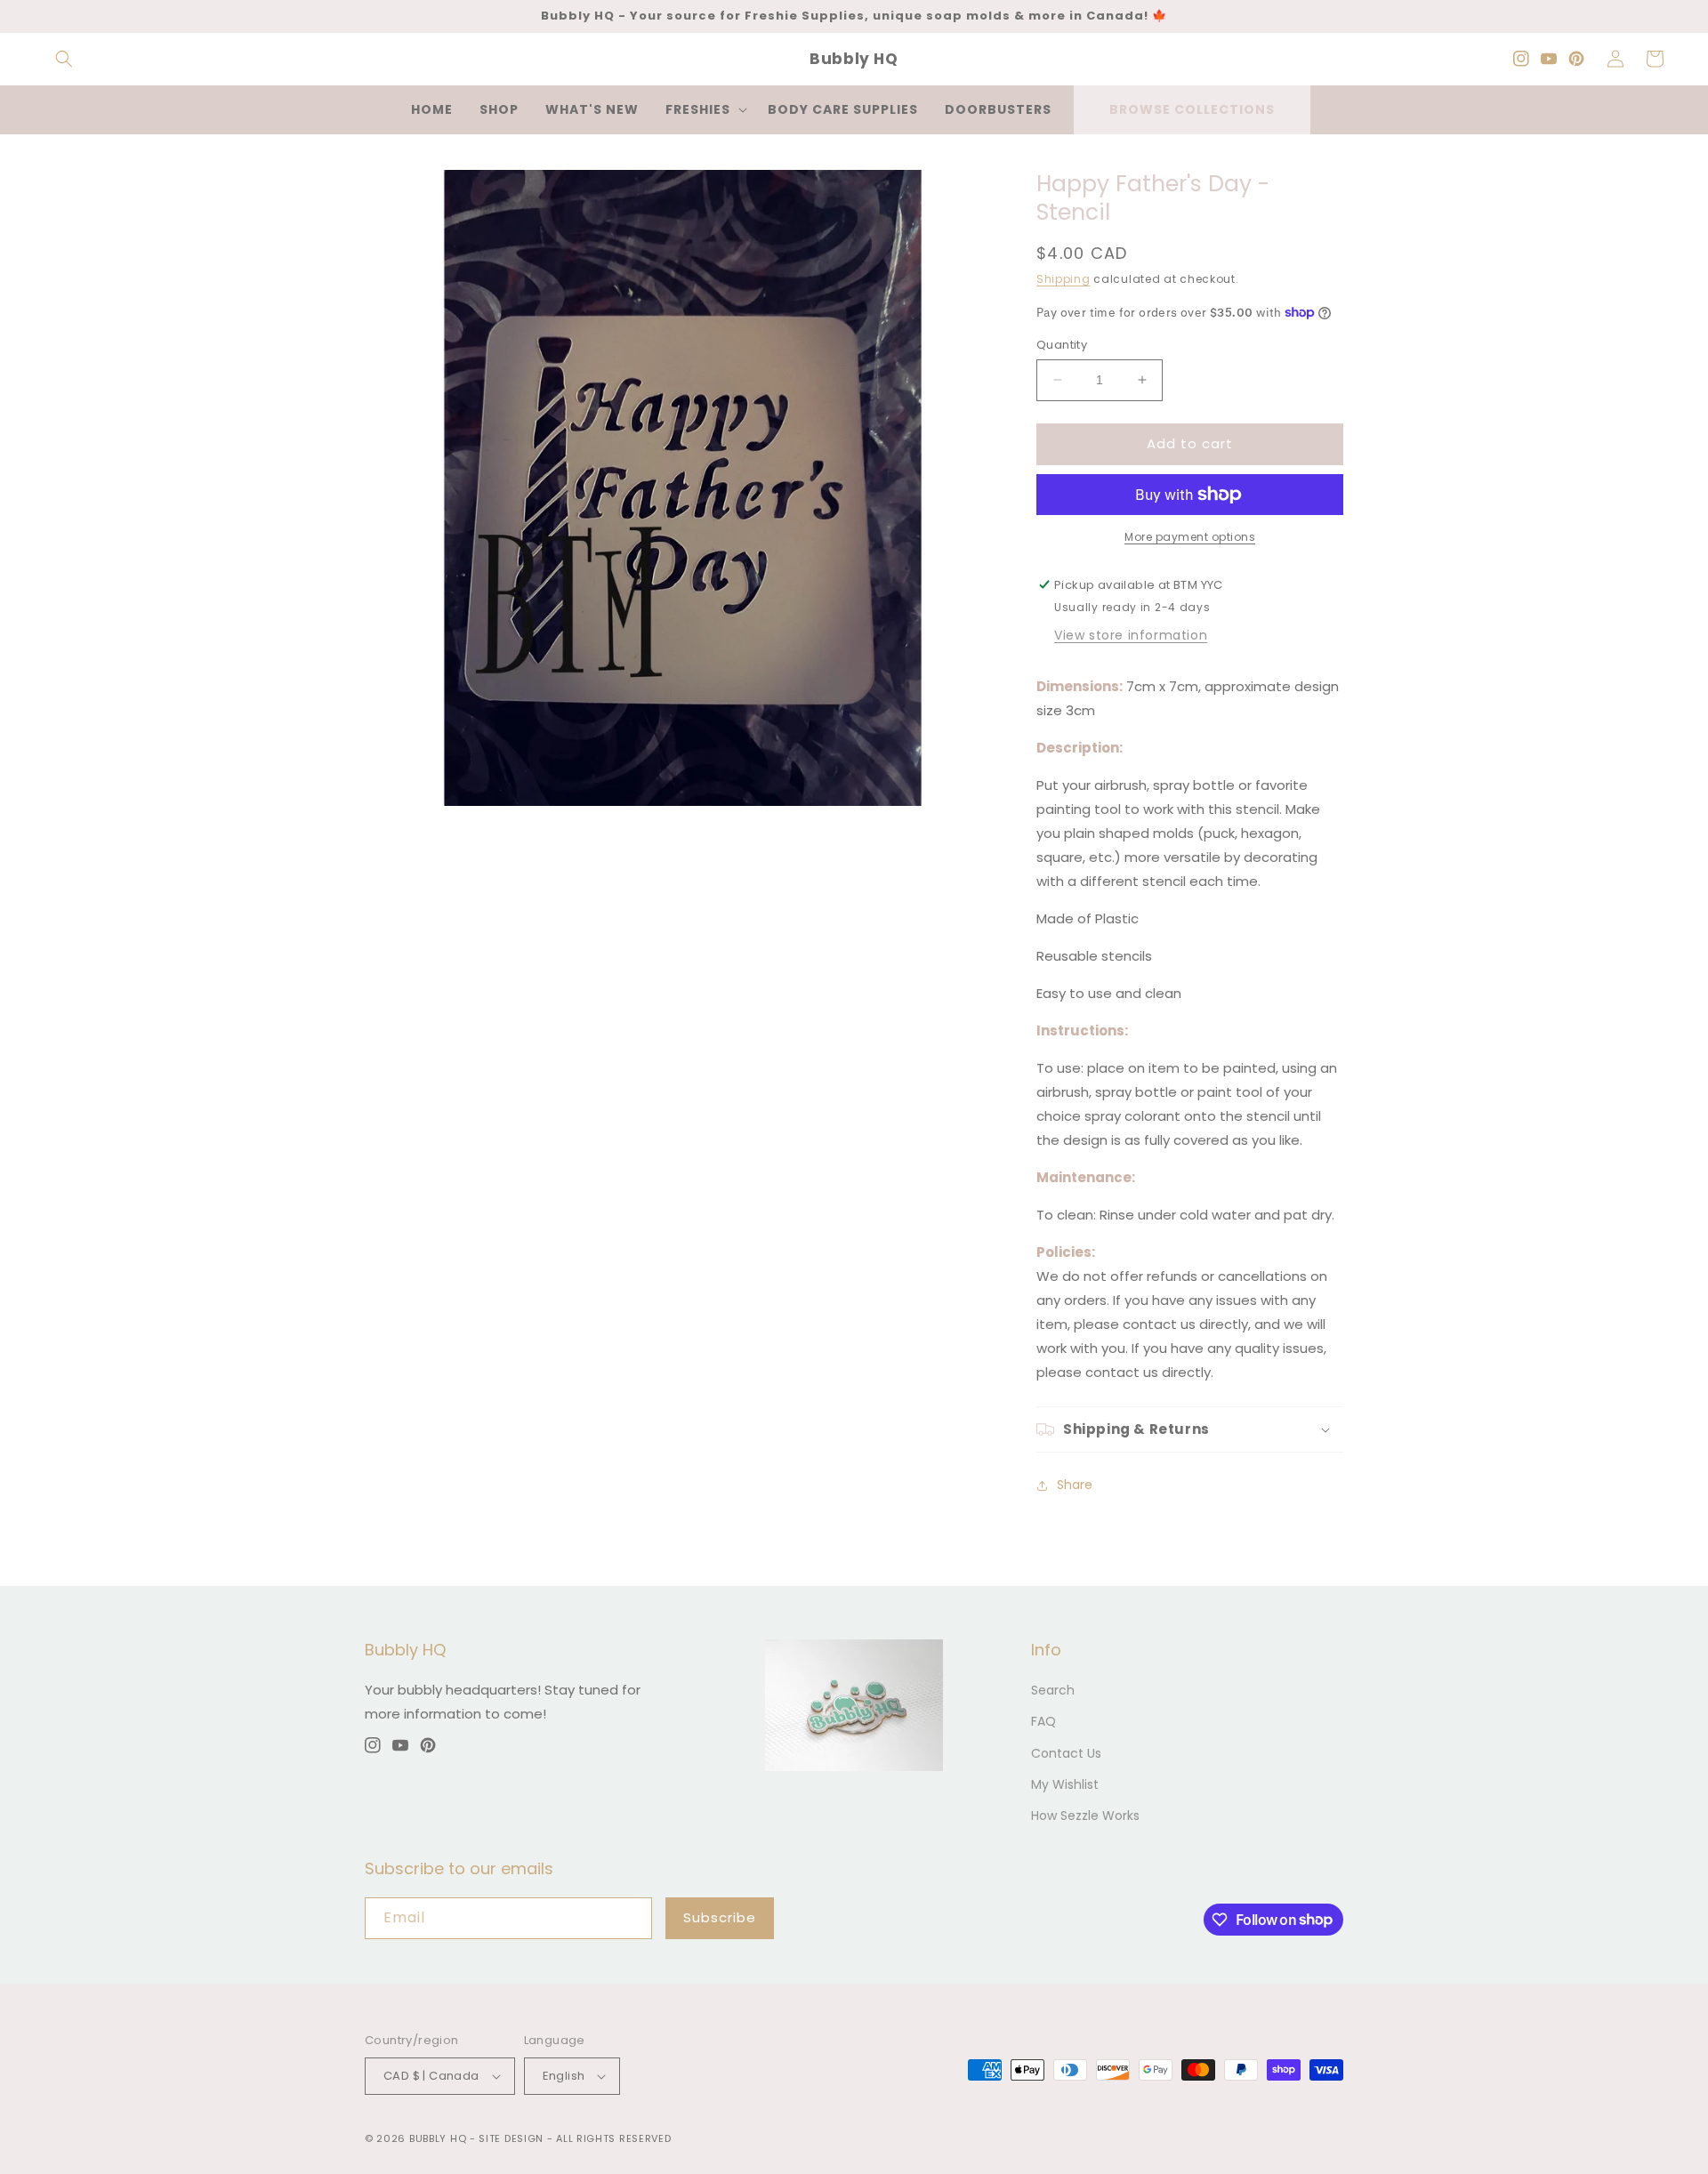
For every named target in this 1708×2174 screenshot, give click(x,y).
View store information (1131, 635)
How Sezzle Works (1085, 1816)
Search (1053, 1690)
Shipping (1063, 279)
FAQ (1043, 1721)
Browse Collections (1192, 109)
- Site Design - (513, 2138)
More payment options (1190, 537)
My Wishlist (1065, 1784)
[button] (64, 59)
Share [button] (1075, 1485)
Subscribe (720, 1917)
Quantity (1062, 345)
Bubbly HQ (438, 2138)
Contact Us (1066, 1753)
